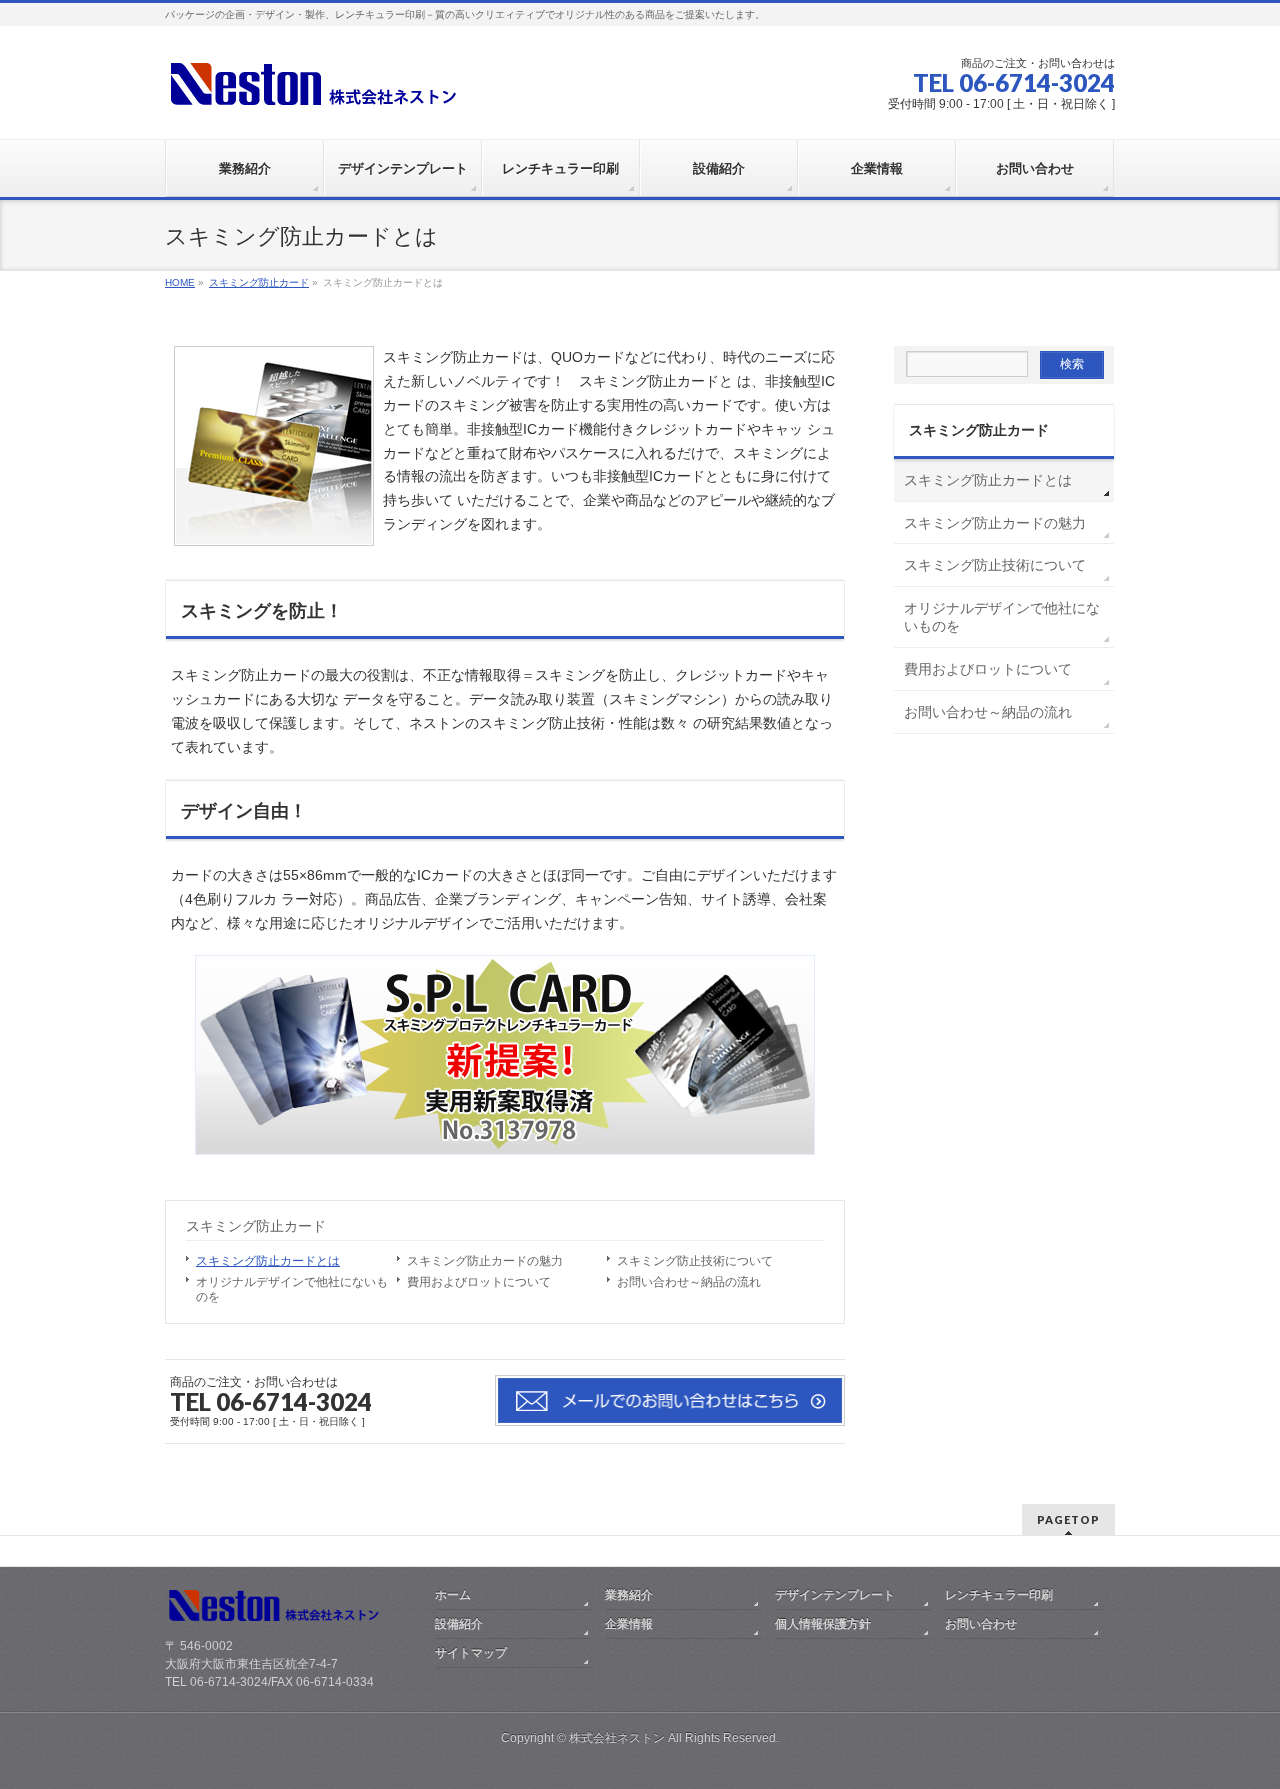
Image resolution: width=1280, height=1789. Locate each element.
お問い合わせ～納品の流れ (689, 1282)
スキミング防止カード (256, 1226)
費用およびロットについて (479, 1282)
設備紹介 (459, 1624)
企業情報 (629, 1624)
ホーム (453, 1595)
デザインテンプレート (835, 1595)
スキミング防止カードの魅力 (485, 1261)
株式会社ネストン (617, 1738)
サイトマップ (471, 1653)
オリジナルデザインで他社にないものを (292, 1289)
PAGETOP (1068, 1519)
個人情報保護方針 (823, 1624)
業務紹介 (629, 1595)
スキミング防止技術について (695, 1261)
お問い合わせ (981, 1624)
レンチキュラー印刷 (999, 1595)
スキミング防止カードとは (268, 1261)
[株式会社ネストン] (315, 86)
